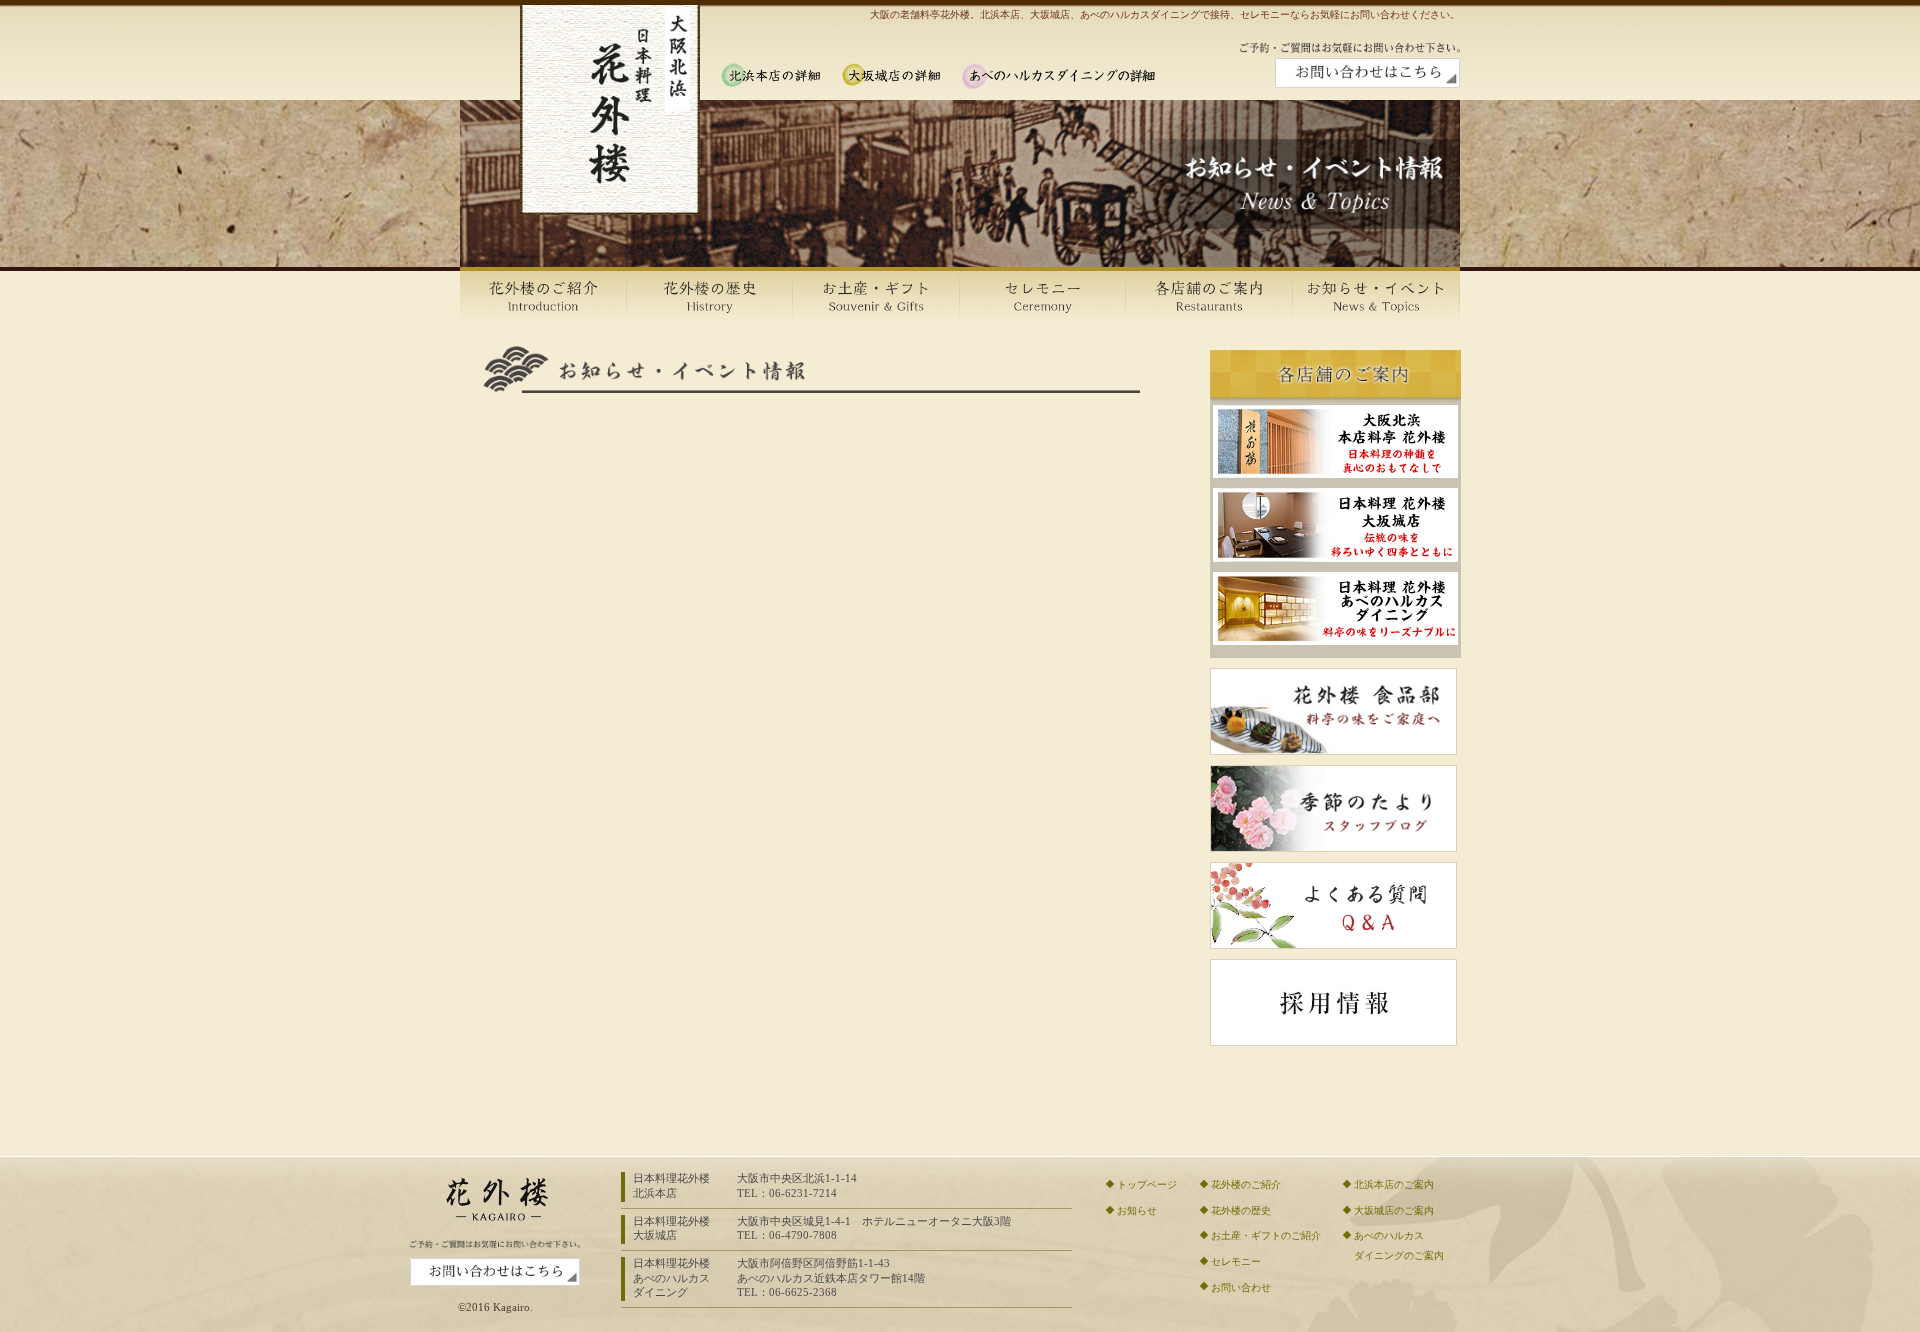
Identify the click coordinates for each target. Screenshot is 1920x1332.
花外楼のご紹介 (1246, 1184)
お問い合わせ (1241, 1287)
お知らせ (1137, 1210)
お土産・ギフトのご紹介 (1266, 1235)
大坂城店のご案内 (1394, 1210)
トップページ (1147, 1184)
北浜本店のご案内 (1394, 1184)
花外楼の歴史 (1241, 1210)
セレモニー (1236, 1261)
